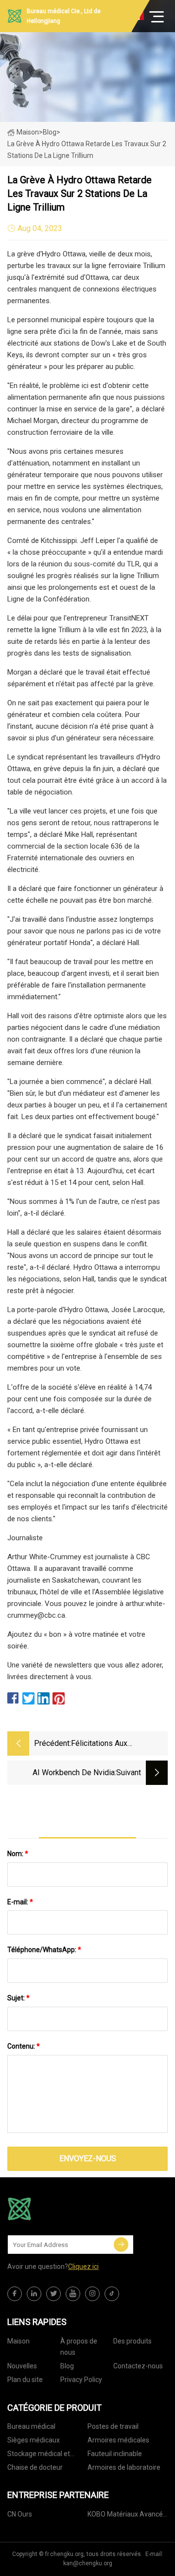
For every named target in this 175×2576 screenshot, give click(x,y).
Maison (28, 132)
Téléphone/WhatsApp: (44, 1950)
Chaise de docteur (35, 2467)
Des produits (132, 2341)
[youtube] (73, 2294)
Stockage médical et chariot (39, 2455)
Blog (67, 2366)
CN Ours (20, 2514)
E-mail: (20, 1902)
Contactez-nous (138, 2366)
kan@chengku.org (88, 2563)
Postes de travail (113, 2426)
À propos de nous (79, 2347)
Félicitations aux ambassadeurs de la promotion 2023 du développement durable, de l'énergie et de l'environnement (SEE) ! (119, 1744)
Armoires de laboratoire (124, 2467)
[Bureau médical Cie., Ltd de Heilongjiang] (56, 2209)
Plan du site (25, 2380)
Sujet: (18, 1998)
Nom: (18, 1854)
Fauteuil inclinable (115, 2454)
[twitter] (53, 2294)
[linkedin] (34, 2294)
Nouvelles (22, 2366)
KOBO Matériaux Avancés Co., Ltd (127, 2516)
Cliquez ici (83, 2266)
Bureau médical (31, 2426)
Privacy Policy (81, 2380)
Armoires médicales (118, 2440)
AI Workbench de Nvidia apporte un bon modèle (74, 1773)
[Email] (121, 2245)
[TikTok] (112, 2294)
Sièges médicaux (34, 2440)
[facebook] (15, 2294)
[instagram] (92, 2294)
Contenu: (24, 2046)
